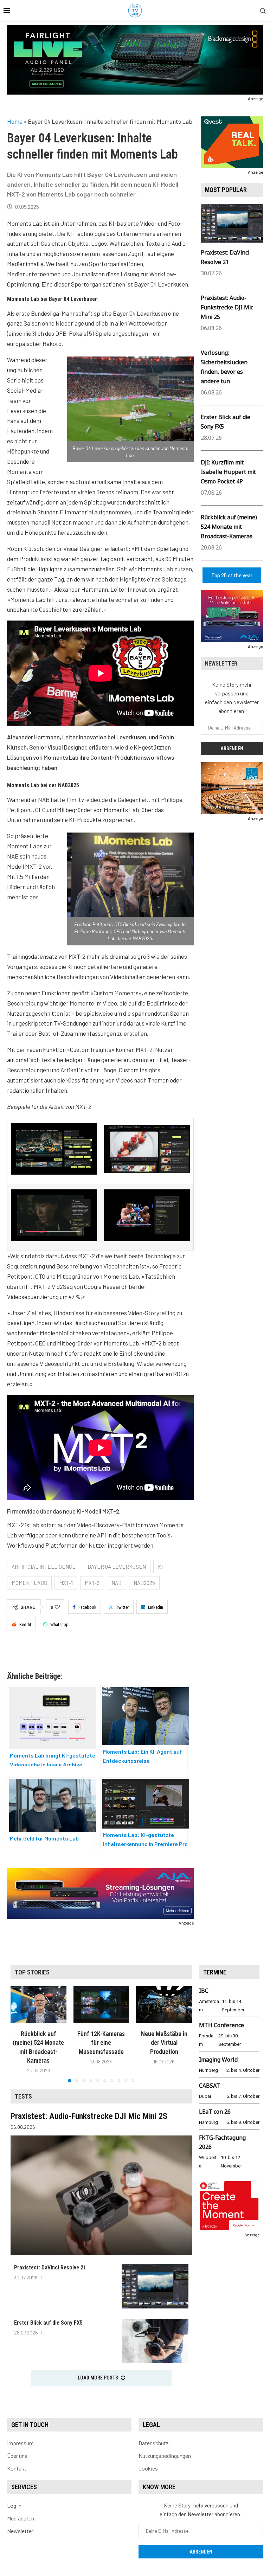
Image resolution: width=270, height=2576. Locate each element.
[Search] (263, 11)
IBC (204, 1991)
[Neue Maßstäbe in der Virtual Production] (164, 2005)
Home (15, 121)
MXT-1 (66, 1583)
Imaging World (218, 2060)
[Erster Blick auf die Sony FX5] (155, 2341)
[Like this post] (57, 1607)
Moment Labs (29, 1583)
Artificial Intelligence (44, 1567)
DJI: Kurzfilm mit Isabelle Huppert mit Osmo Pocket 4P (228, 472)
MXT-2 (92, 1583)
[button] (20, 2034)
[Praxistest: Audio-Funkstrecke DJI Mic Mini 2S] (101, 2195)
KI (160, 1567)
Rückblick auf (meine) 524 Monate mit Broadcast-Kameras (229, 527)
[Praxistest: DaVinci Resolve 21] (155, 2286)
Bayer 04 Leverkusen (117, 1567)
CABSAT (210, 2086)
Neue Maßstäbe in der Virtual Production (164, 2043)
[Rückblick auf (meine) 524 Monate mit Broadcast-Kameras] (38, 2005)
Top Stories (32, 1972)
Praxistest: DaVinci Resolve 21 (50, 2267)
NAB (117, 1583)
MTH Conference (221, 2025)
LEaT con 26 (215, 2112)
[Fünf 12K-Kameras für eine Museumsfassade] (101, 2005)
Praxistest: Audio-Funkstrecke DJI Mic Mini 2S (227, 307)
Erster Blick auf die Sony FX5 (48, 2323)
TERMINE (215, 1972)
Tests (23, 2096)
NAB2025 (144, 1583)
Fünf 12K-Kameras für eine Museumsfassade (101, 2043)
